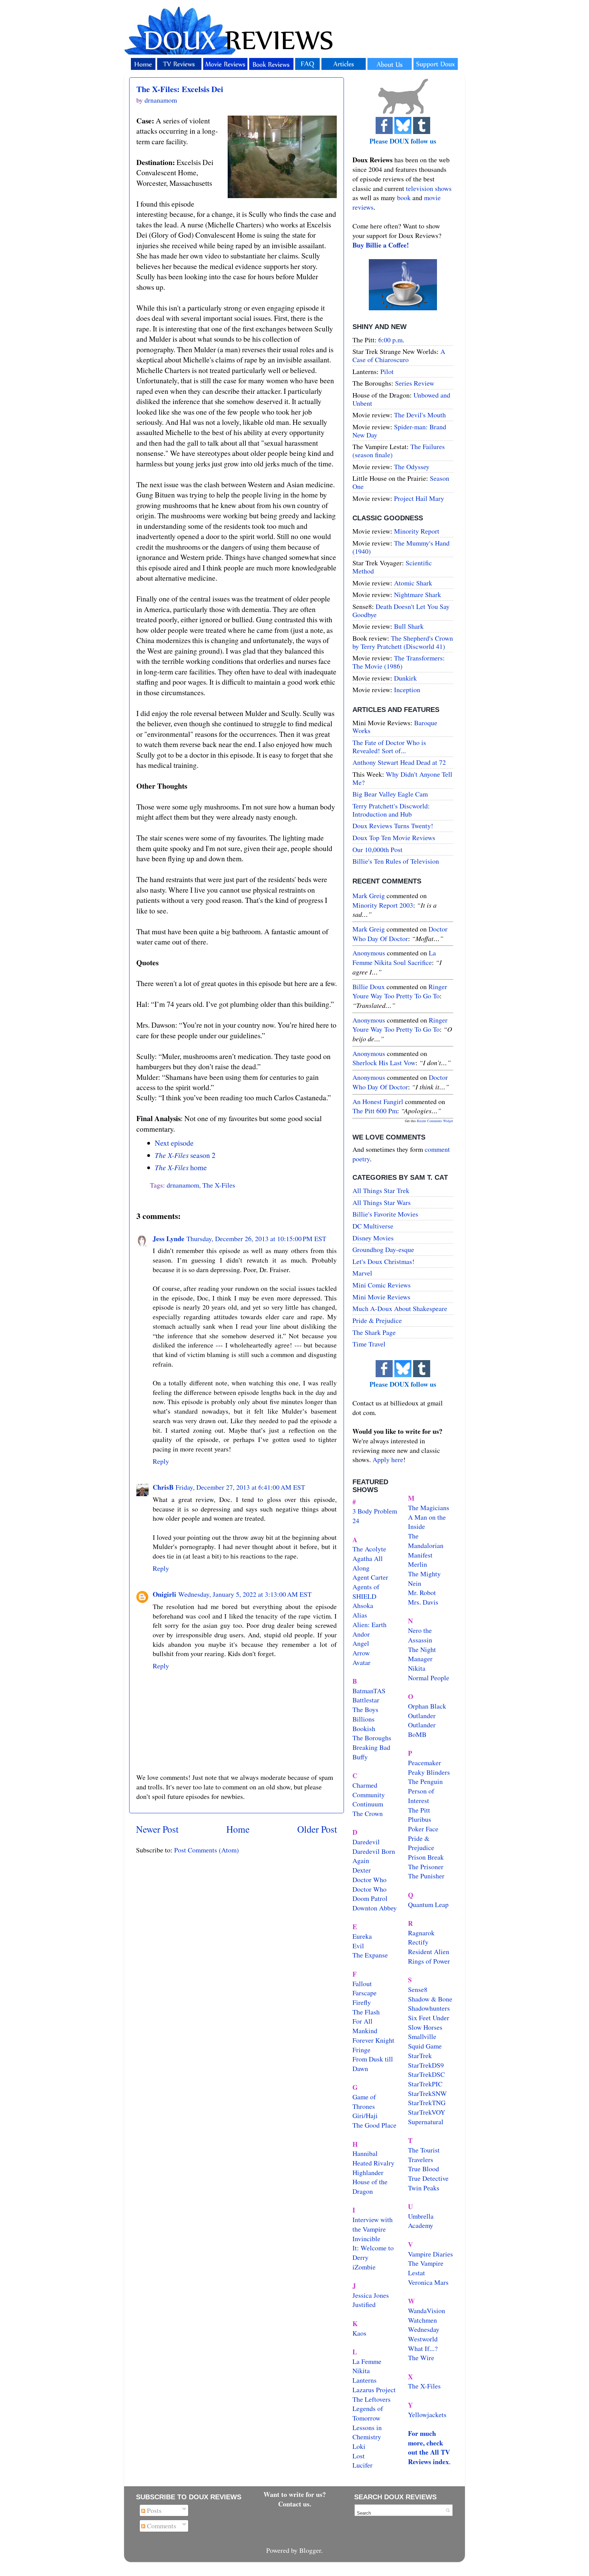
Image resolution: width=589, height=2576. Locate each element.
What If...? (423, 2348)
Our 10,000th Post (377, 850)
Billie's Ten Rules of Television (396, 861)
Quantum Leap (428, 1904)
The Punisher (426, 1876)
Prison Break (426, 1857)
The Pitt (419, 1810)
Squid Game (425, 2046)
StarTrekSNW (427, 2093)
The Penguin (425, 1781)
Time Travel (369, 1344)
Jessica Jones (371, 2295)
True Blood (424, 2169)
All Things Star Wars (382, 1202)
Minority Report (417, 531)
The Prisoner (426, 1867)
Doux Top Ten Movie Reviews (394, 838)
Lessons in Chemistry (367, 2432)
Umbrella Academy (421, 2221)
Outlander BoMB (422, 1730)
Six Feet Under (429, 2018)
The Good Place (374, 2125)
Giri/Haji (365, 2116)
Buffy (360, 1757)
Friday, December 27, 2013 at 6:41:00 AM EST (240, 1487)
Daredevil (366, 1842)
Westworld (423, 2339)
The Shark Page (374, 1332)
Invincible (366, 2239)
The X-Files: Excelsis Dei (180, 89)
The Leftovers (372, 2399)
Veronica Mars (428, 2282)
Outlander (422, 1716)
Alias (360, 1615)
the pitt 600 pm (375, 1111)
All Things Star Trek (381, 1190)
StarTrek (420, 2056)
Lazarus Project (374, 2390)
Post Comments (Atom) (207, 1850)
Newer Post (157, 1829)
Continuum (368, 1804)
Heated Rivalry (373, 2163)
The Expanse (370, 1955)
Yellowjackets (427, 2415)
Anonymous (369, 953)
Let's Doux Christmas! (383, 1261)
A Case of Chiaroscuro (399, 355)
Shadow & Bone (430, 1999)
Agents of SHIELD (366, 1591)
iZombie (364, 2267)
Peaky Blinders (429, 1772)
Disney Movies (373, 1238)
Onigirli (164, 1594)
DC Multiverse (373, 1226)
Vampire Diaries (431, 2254)
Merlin (418, 1564)
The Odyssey (412, 467)
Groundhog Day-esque (383, 1249)
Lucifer (363, 2465)
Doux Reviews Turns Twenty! (393, 826)
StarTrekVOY (427, 2112)
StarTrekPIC (425, 2084)
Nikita (417, 1668)
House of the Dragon (370, 2186)
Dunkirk (405, 678)
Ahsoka (363, 1605)
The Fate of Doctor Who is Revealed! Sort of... (389, 747)
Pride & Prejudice (377, 1320)
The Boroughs (372, 1738)
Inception (407, 690)
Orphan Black (427, 1706)
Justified (364, 2304)
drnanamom (183, 1185)
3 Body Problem (375, 1511)
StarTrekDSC (426, 2074)
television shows (429, 188)
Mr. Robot (422, 1592)
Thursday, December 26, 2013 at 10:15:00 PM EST (256, 1239)
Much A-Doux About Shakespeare (400, 1308)
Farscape (365, 1993)
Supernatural (426, 2122)
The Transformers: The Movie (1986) (399, 662)
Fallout (362, 1984)
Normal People (429, 1678)
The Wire (421, 2358)
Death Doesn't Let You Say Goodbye (401, 611)
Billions (364, 1719)
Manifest (420, 1555)
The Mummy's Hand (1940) (401, 547)
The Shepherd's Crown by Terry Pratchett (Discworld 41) (403, 642)
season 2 (185, 1155)
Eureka (362, 1936)
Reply (161, 1461)
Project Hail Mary (419, 498)
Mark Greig (369, 896)
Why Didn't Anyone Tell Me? (402, 778)
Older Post (317, 1829)
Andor (361, 1634)
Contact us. (295, 2504)
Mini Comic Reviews (382, 1285)
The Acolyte (369, 1549)
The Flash (366, 2012)
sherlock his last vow (384, 1063)
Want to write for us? (295, 2494)
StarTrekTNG (427, 2103)
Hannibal (365, 2153)
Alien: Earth (369, 1625)
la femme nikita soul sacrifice (394, 958)
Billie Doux (369, 987)
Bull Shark (409, 626)
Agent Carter (370, 1577)
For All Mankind (365, 2026)
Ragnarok (421, 1933)
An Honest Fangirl (378, 1101)
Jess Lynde (169, 1239)
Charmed (365, 1785)
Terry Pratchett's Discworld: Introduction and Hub (391, 810)
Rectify (418, 1942)
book (404, 198)
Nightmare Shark (418, 594)
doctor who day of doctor (400, 934)
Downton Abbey (375, 1908)
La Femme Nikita (367, 2366)
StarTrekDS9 (426, 2065)
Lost (359, 2456)
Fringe (361, 2050)
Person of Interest (421, 1796)
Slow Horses (425, 2027)
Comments (161, 2526)
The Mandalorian (426, 1541)
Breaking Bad (371, 1747)
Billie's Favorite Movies (385, 1214)
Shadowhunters (429, 2008)
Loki (359, 2446)
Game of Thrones (364, 2102)
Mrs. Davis (423, 1602)
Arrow (361, 1653)
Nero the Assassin (420, 1635)
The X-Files (219, 1185)
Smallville (422, 2036)
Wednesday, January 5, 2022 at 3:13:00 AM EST (245, 1594)
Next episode (174, 1143)
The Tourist (424, 2150)
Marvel (362, 1273)
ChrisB (163, 1487)
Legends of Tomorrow (368, 2413)
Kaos (359, 2333)
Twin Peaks (424, 2188)
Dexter (362, 1870)
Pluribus (420, 1819)
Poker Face (423, 1829)
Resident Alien (429, 1952)
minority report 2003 (383, 905)
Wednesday (424, 2329)
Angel (361, 1643)
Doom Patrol (370, 1898)
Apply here (388, 1460)
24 (356, 1521)
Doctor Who (369, 1880)
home (181, 1167)
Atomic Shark (413, 583)
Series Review (415, 383)
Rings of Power (429, 1961)
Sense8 (418, 1989)
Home (238, 1829)
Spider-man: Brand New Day (399, 431)
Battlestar (366, 1700)
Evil (358, 1946)
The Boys (365, 1709)
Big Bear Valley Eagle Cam (390, 794)
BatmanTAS (369, 1691)
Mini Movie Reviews (381, 1297)
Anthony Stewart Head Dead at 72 (399, 762)
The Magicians (429, 1508)
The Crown (368, 1813)
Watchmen (422, 2320)
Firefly (362, 2002)
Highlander (368, 2172)
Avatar (361, 1662)
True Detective (428, 2178)
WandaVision (427, 2311)
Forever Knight (373, 2040)
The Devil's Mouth (420, 415)
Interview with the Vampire (373, 2224)
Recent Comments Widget (435, 1121)
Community (369, 1795)
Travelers (421, 2160)
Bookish (364, 1729)
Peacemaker (425, 1763)
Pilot (387, 371)
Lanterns (365, 2380)
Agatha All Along (368, 1563)
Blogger (310, 2550)
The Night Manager (422, 1654)
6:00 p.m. (391, 340)
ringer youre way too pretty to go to (400, 991)
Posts (153, 2510)
